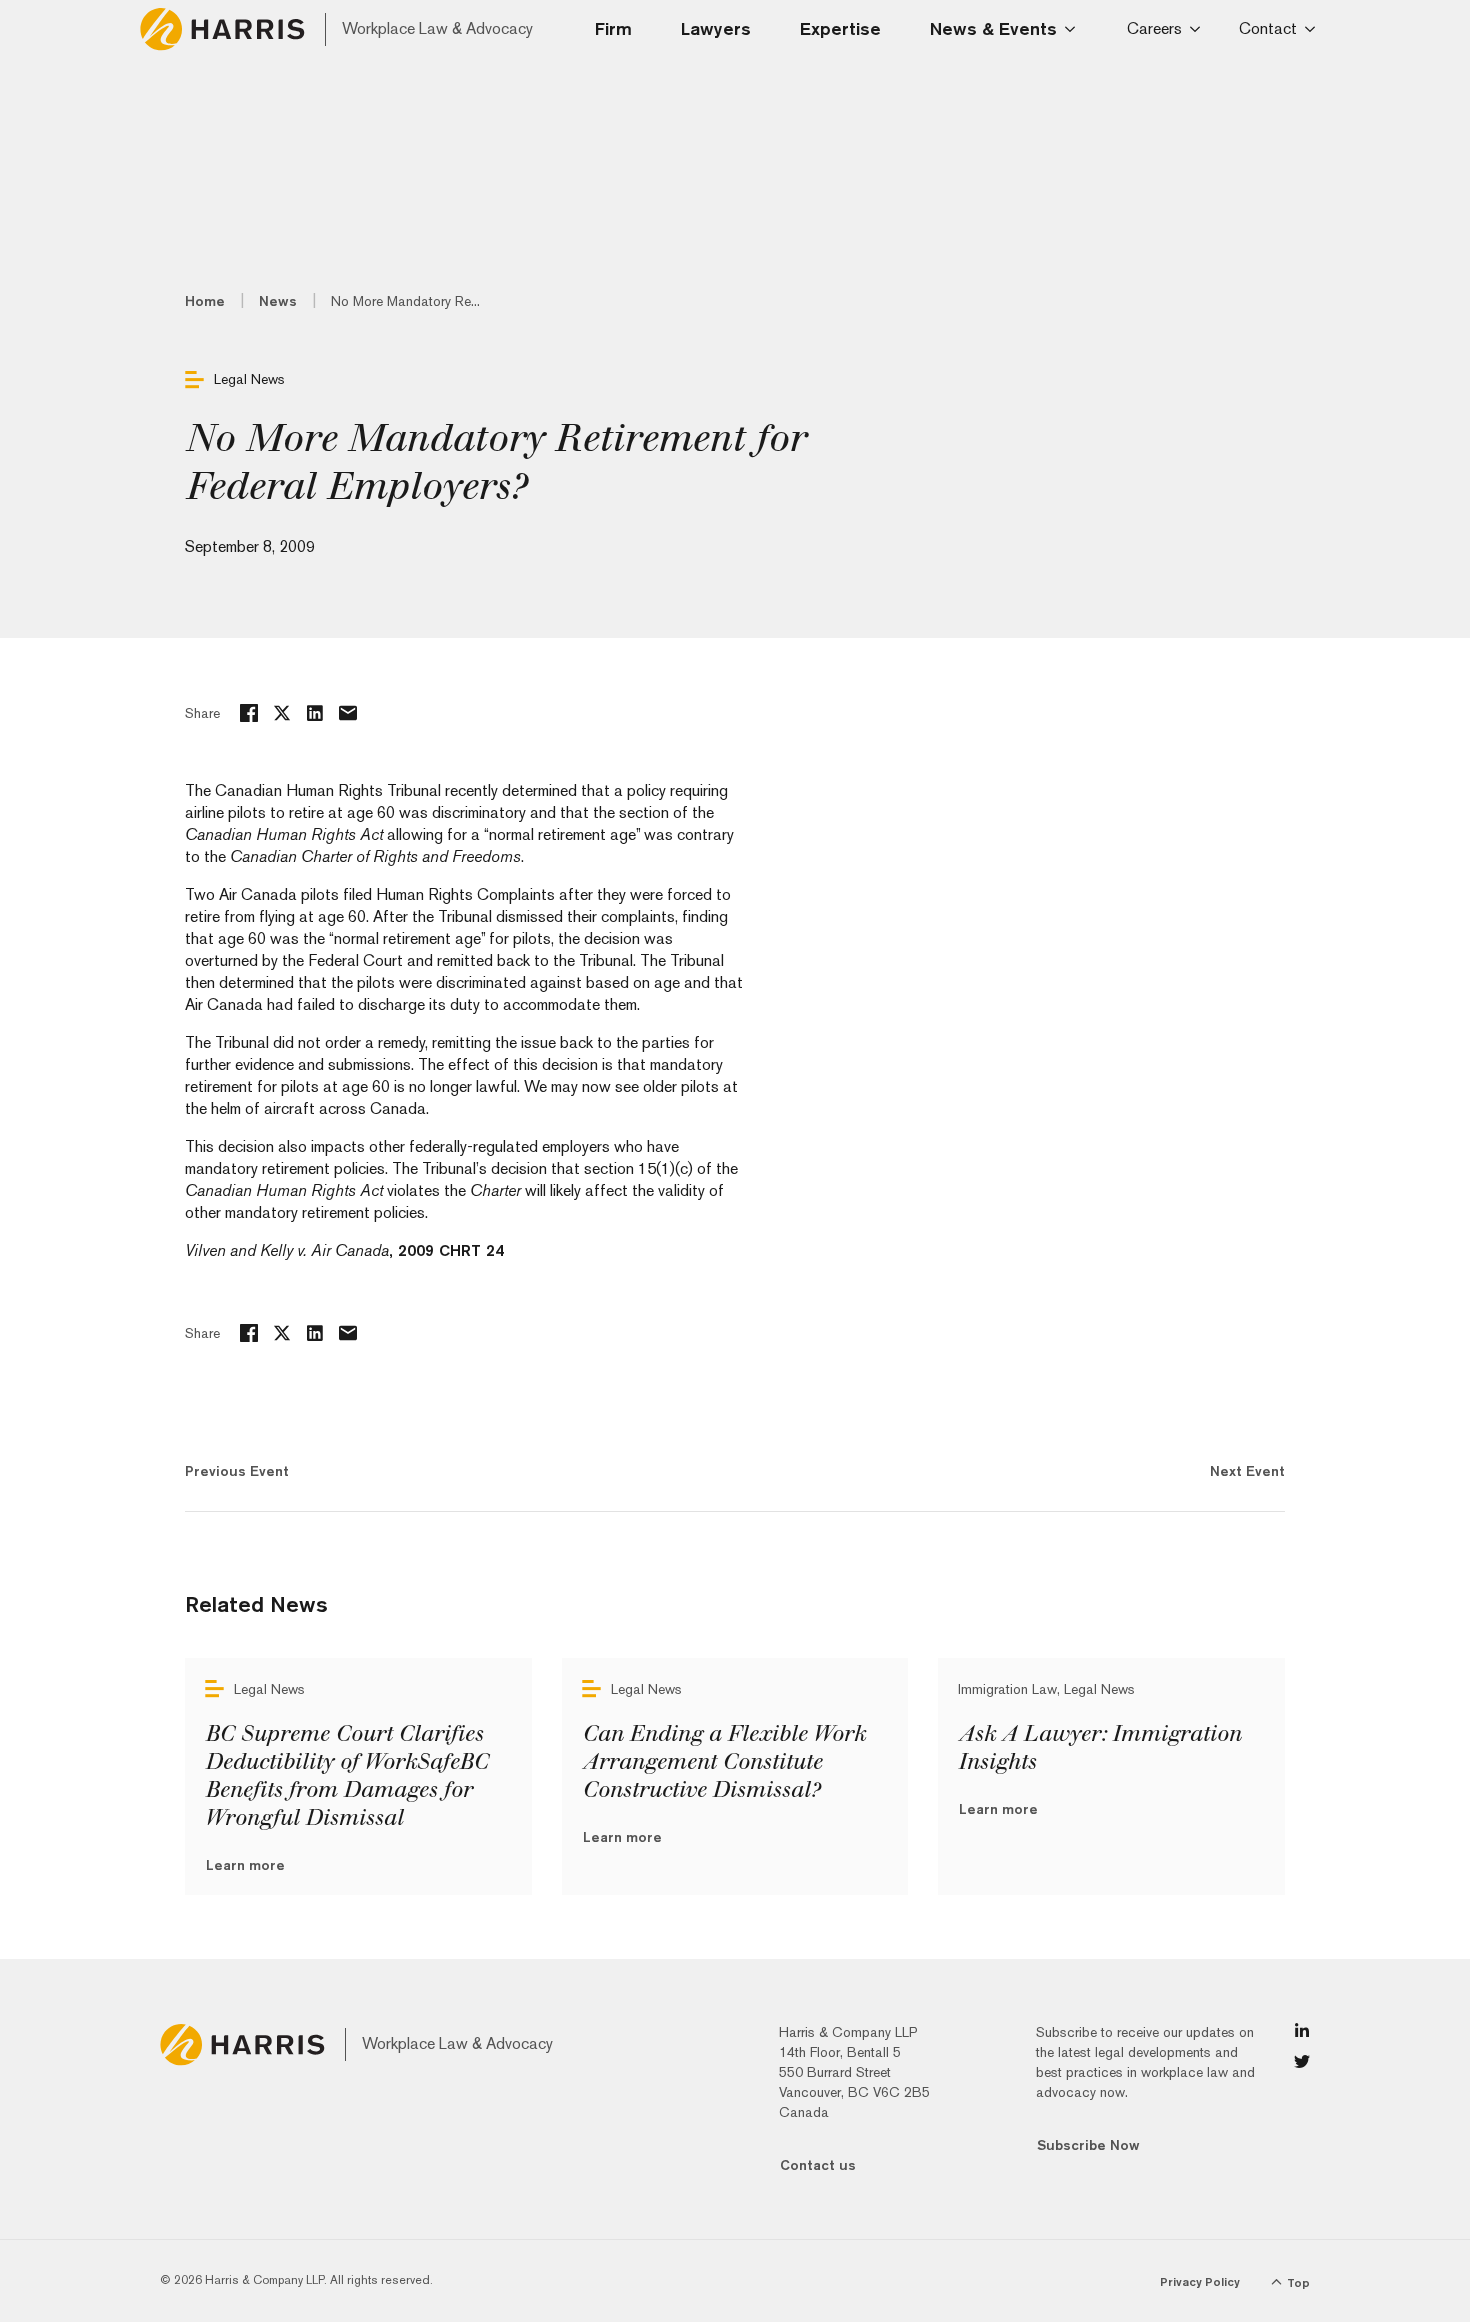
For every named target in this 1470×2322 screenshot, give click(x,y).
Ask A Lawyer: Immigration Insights (1099, 1748)
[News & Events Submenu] (1076, 29)
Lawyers (716, 28)
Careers (1154, 28)
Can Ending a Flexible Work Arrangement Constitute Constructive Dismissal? (723, 1762)
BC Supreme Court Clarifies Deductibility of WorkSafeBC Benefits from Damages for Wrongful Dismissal (346, 1776)
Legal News (249, 379)
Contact (1268, 28)
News (278, 301)
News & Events (993, 28)
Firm (613, 28)
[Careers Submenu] (1198, 29)
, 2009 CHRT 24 (344, 1250)
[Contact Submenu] (1313, 29)
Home (205, 301)
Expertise (840, 28)
